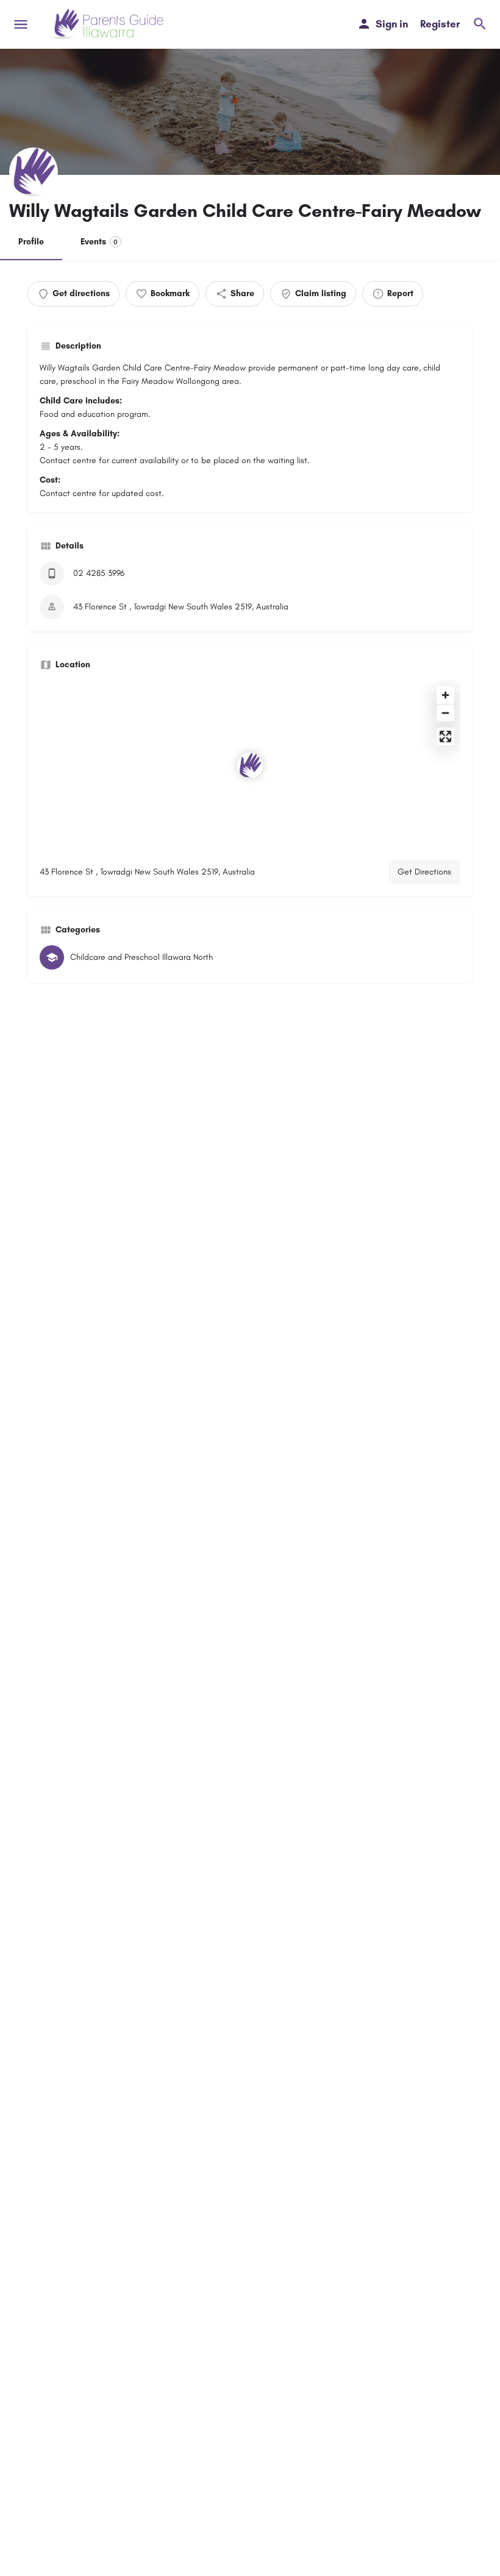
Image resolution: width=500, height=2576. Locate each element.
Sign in (392, 24)
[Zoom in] (445, 695)
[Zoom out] (445, 713)
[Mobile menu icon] (21, 24)
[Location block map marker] (250, 765)
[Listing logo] (34, 172)
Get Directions (424, 872)
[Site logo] (107, 24)
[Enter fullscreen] (445, 736)
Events (99, 242)
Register (440, 24)
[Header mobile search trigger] (480, 24)
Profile (31, 242)
